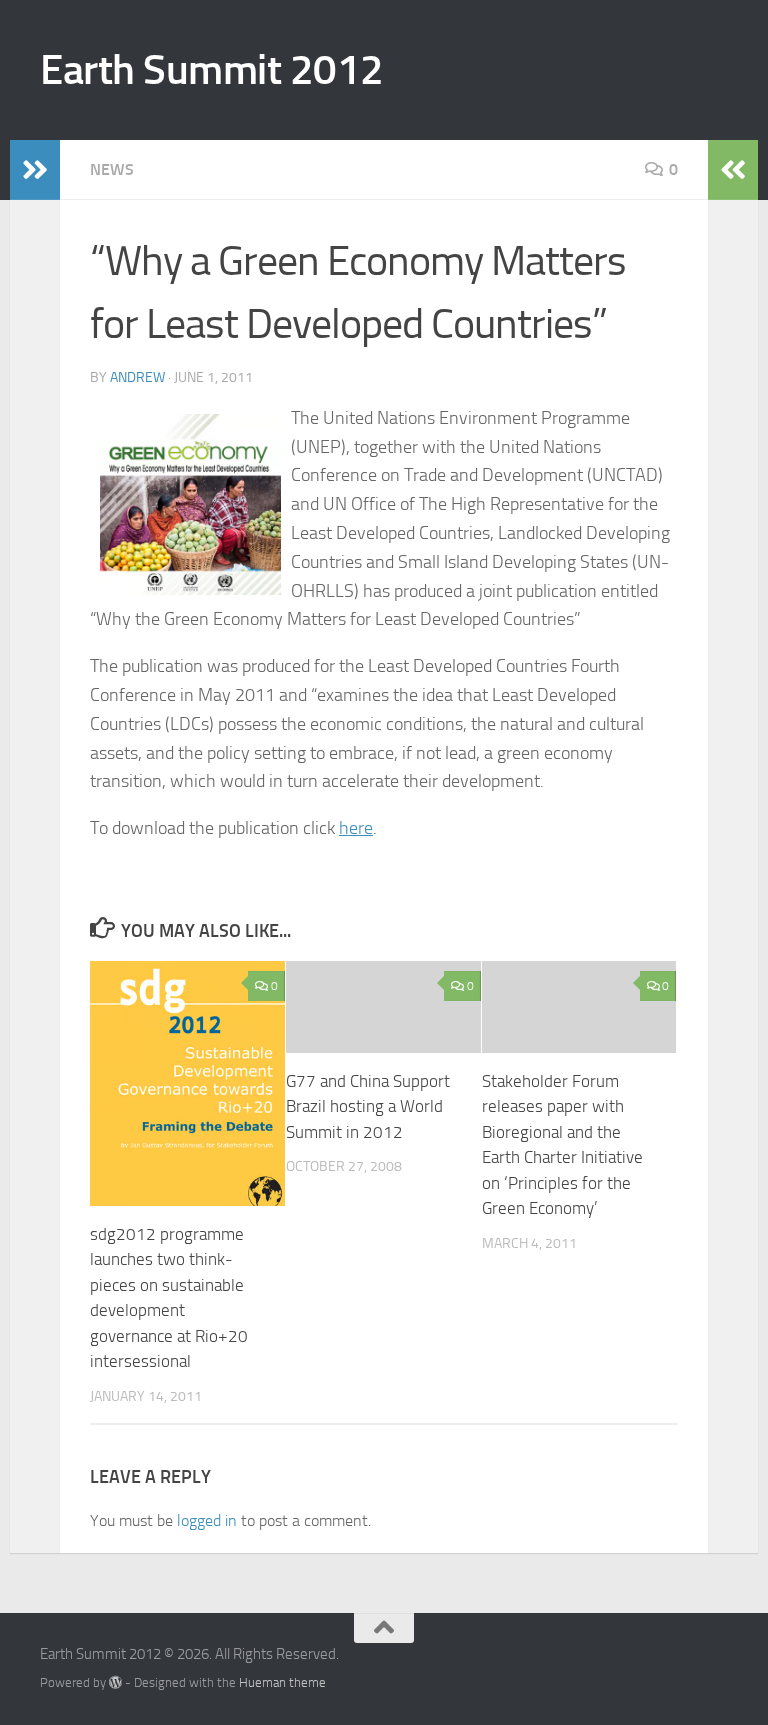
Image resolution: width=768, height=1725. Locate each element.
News (112, 169)
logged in (207, 1520)
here (356, 828)
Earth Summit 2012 (212, 70)
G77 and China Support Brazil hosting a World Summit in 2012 (368, 1106)
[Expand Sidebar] (35, 170)
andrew (137, 377)
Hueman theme (282, 1682)
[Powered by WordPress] (115, 1682)
